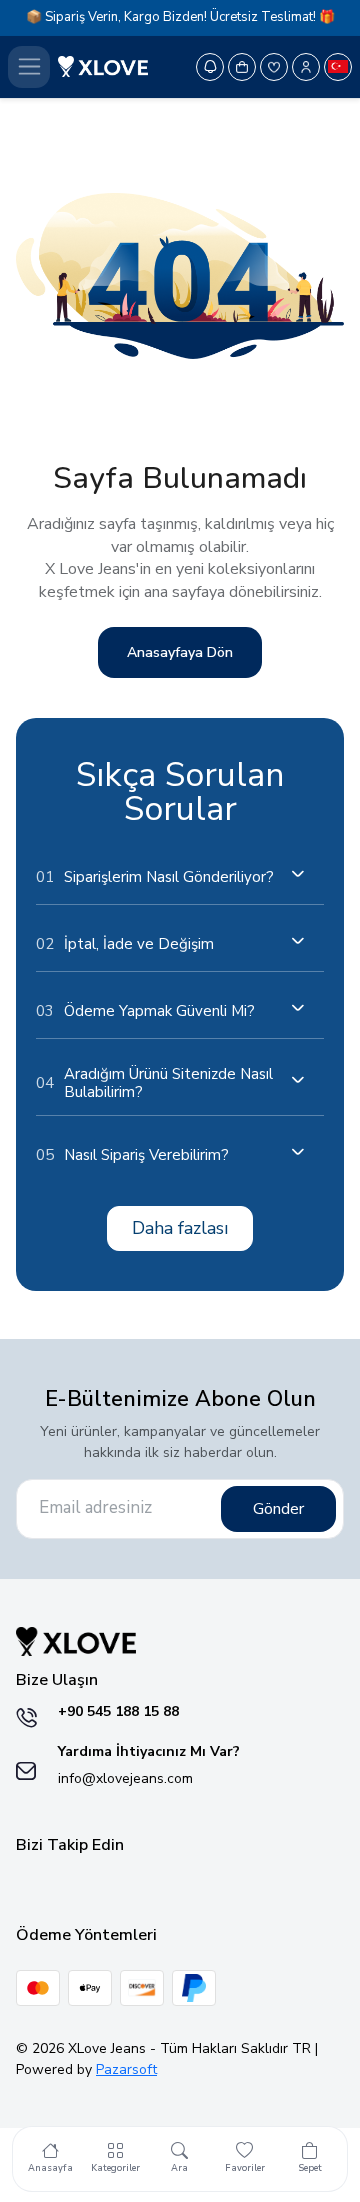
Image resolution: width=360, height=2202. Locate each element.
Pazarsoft (126, 2069)
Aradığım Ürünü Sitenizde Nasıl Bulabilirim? (154, 1083)
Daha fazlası (180, 1228)
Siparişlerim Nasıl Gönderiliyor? (155, 877)
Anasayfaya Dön (180, 652)
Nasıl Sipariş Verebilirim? (132, 1155)
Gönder (278, 1509)
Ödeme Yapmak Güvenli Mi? (145, 1011)
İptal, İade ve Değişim (125, 944)
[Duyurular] (210, 67)
